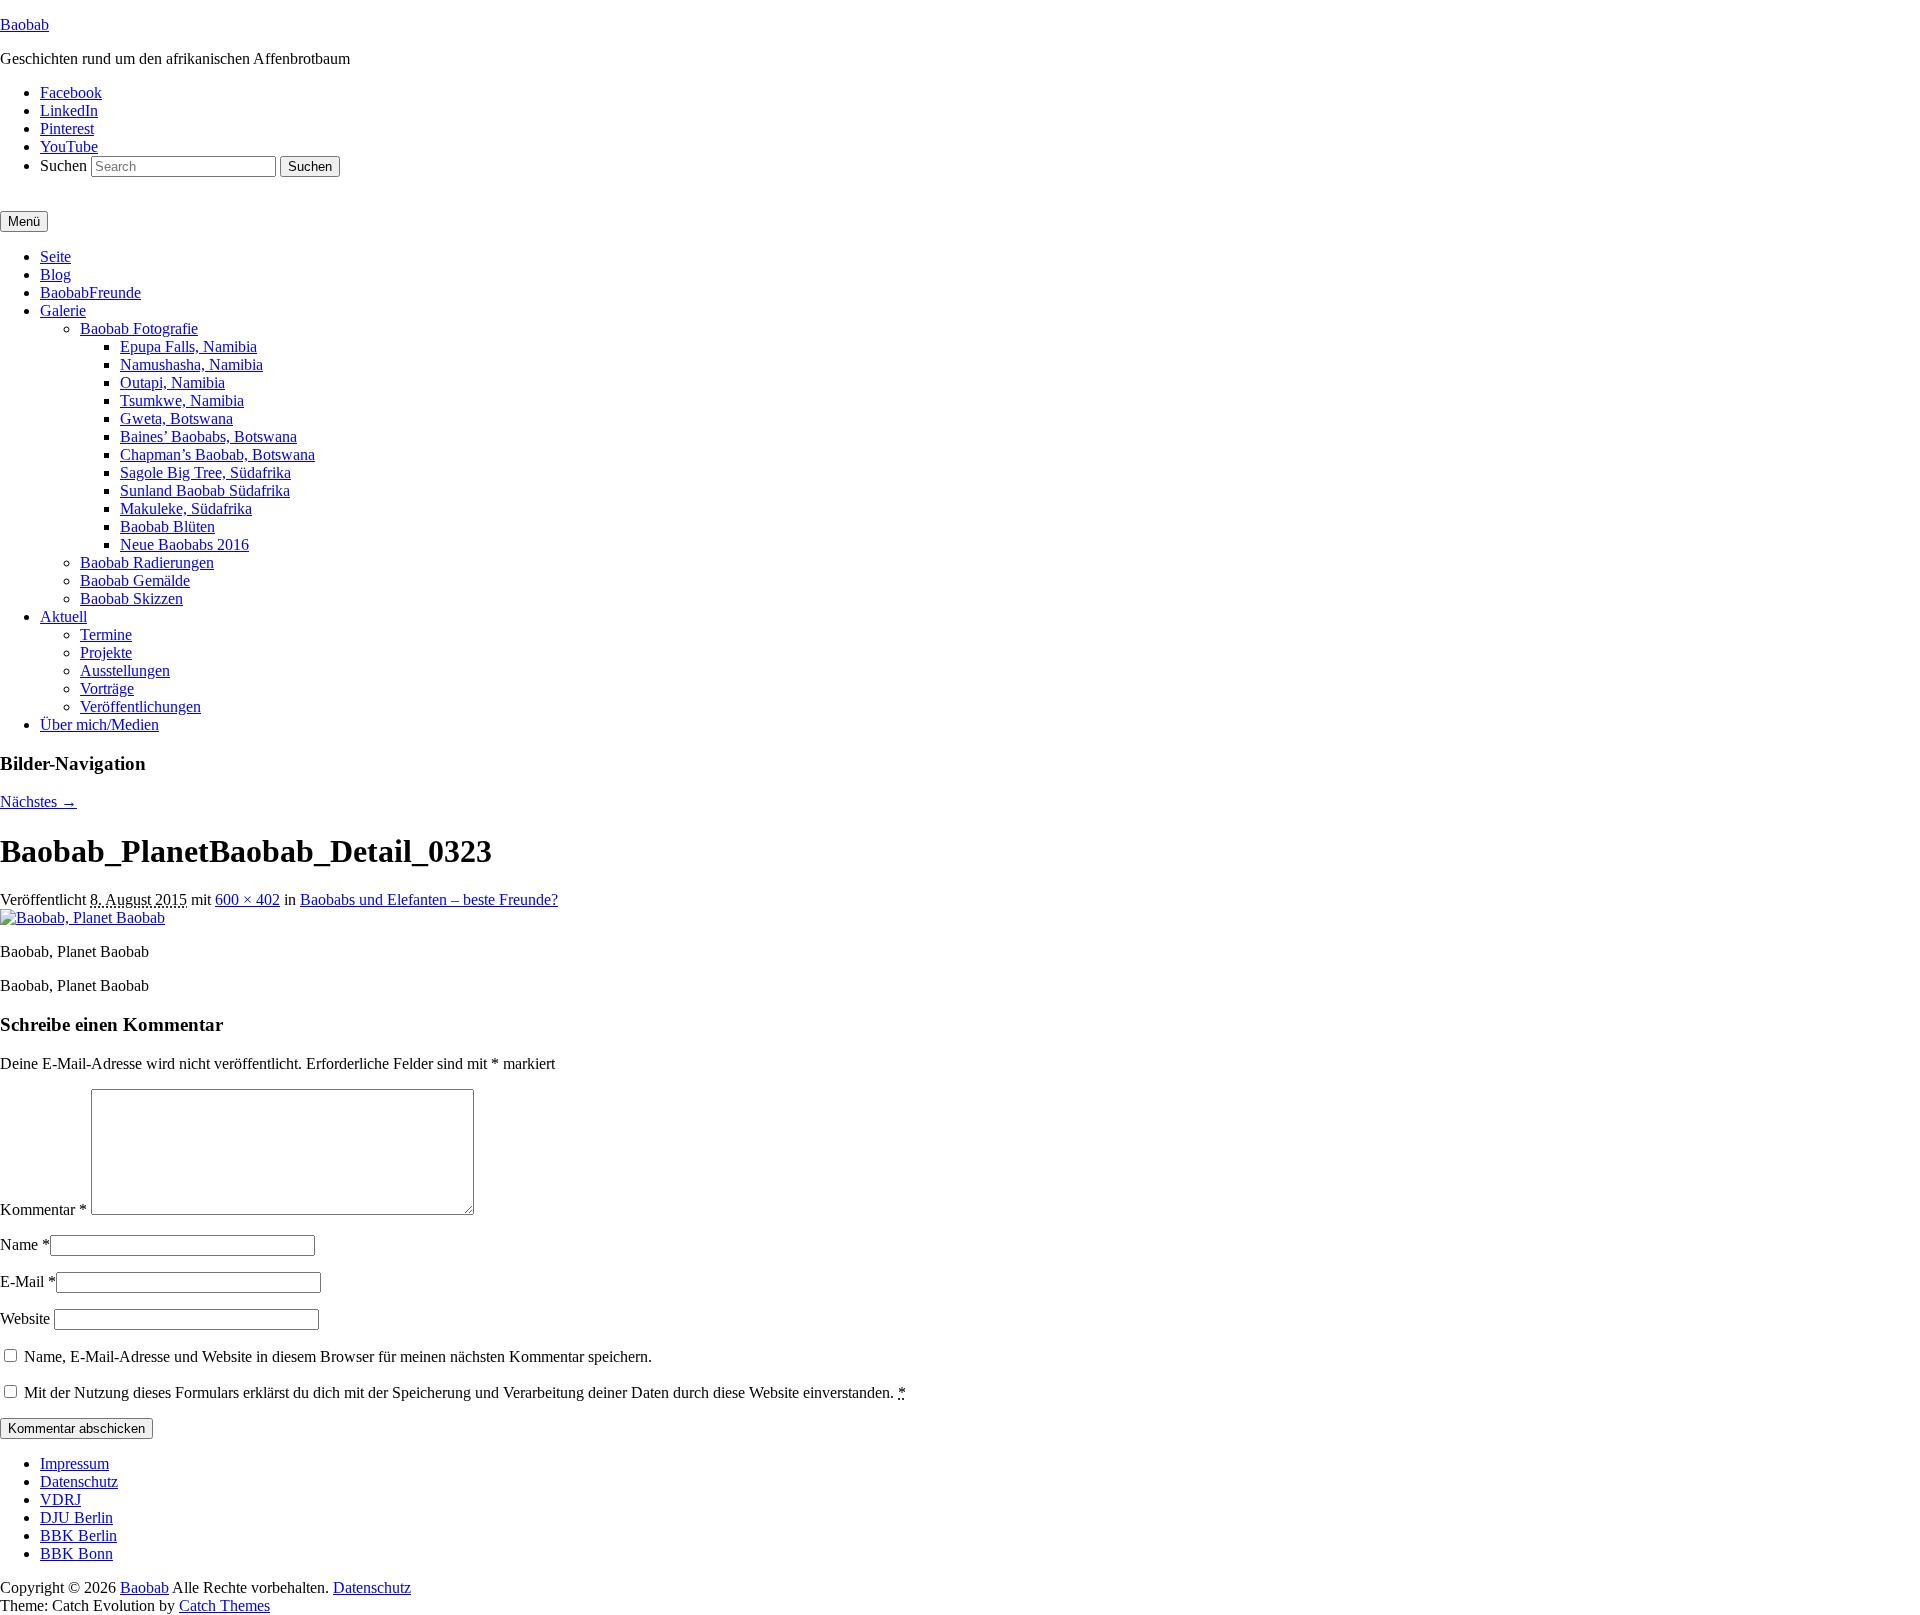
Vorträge (107, 688)
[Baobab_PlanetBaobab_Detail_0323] (82, 917)
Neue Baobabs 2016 (184, 544)
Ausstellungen (125, 670)
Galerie (63, 310)
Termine (106, 634)
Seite (55, 256)
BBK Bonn (76, 1553)
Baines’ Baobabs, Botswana (208, 436)
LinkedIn (69, 110)
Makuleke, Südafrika (186, 508)
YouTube (69, 146)
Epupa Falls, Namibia (188, 346)
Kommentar (43, 1209)
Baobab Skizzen (131, 598)
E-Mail (22, 1281)
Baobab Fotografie (139, 328)
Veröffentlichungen (140, 706)
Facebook (71, 92)
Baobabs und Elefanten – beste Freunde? (429, 899)
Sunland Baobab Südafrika (205, 490)
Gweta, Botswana (176, 418)
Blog (55, 274)
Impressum (74, 1463)
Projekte (106, 652)
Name (19, 1244)
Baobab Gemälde (135, 580)
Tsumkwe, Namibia (182, 400)
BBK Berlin (78, 1535)
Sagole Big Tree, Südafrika (205, 472)
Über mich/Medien (99, 724)
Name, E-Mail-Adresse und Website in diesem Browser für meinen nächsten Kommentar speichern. (338, 1356)
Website (25, 1318)
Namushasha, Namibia (191, 364)
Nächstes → (38, 801)
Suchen (63, 165)
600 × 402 (247, 899)
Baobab (24, 24)
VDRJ (60, 1499)
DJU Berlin (76, 1517)
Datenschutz (79, 1481)
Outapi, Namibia (172, 382)
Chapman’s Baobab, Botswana (217, 454)
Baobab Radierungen (147, 562)
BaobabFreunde (90, 292)
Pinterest (67, 128)
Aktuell (63, 616)
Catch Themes (224, 1605)
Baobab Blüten (167, 526)
